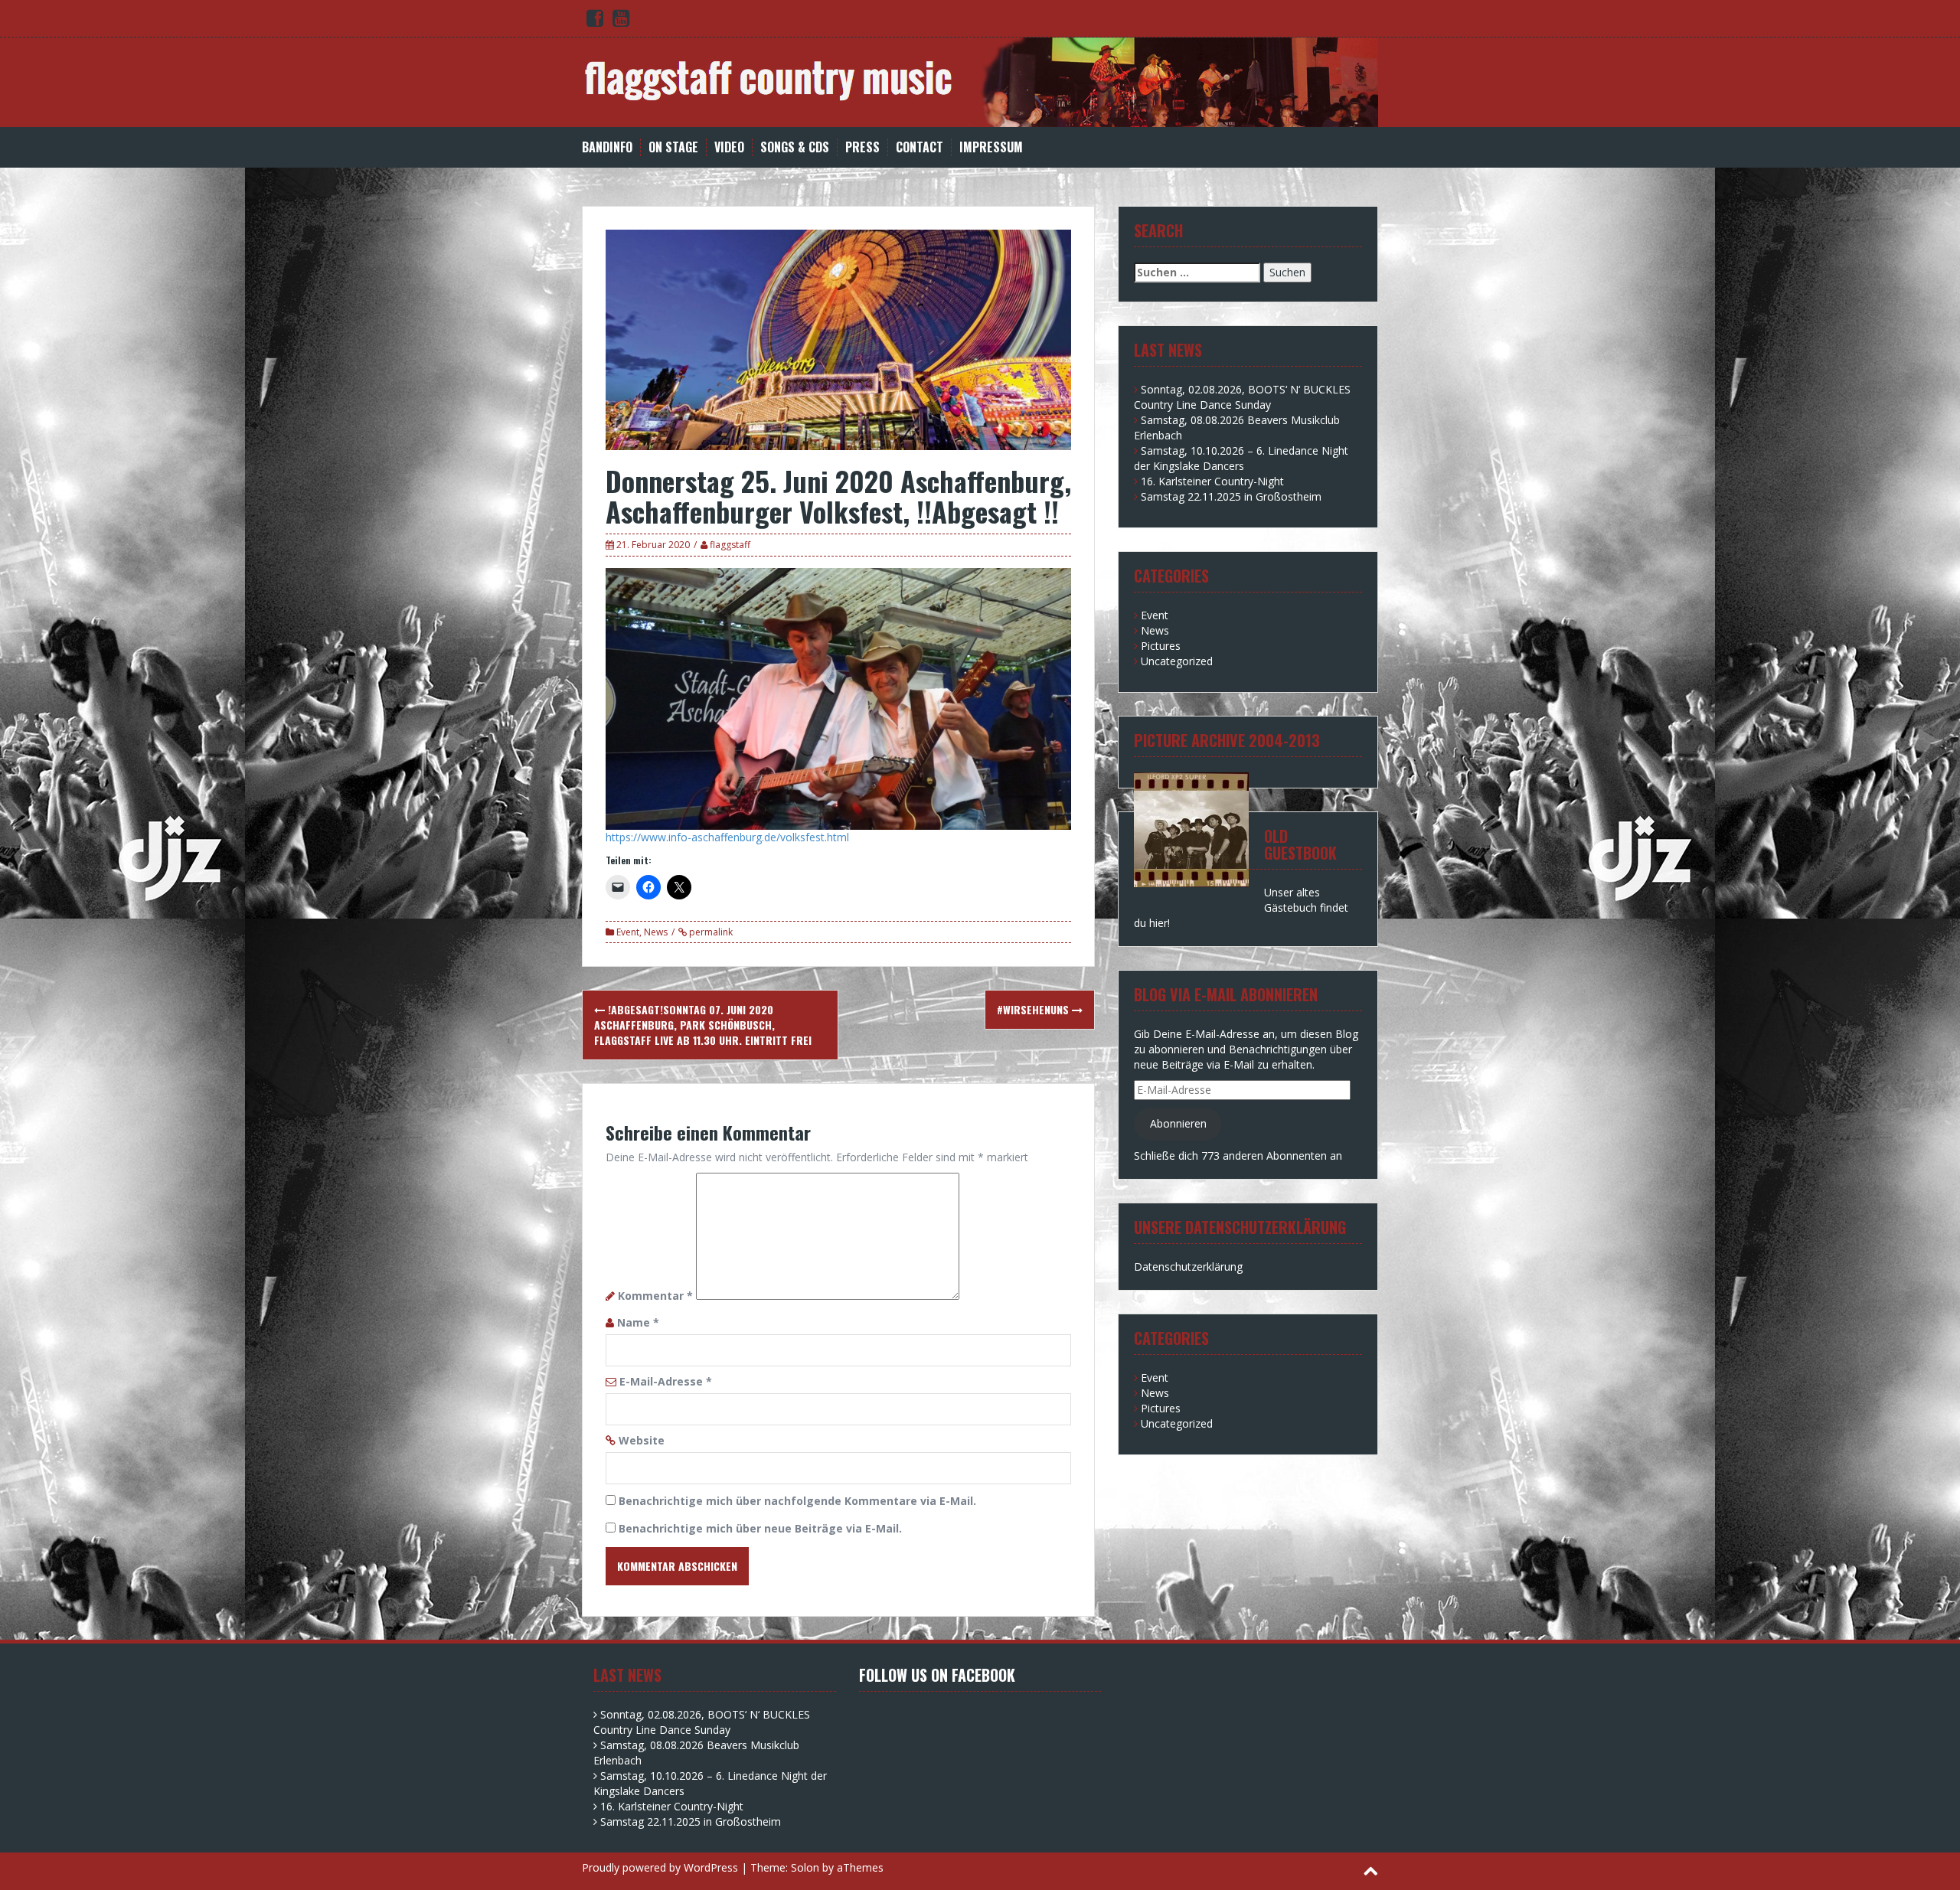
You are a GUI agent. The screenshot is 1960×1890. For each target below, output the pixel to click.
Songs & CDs (795, 147)
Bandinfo (607, 147)
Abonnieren (1178, 1123)
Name (638, 1322)
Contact (920, 147)
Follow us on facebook (937, 1675)
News (656, 932)
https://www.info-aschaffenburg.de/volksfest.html (727, 837)
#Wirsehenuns (1034, 1009)
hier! (1160, 923)
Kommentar (655, 1296)
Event (628, 932)
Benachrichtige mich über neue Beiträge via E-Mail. (760, 1528)
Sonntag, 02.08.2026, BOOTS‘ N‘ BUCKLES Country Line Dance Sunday (1242, 397)
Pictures (1161, 646)
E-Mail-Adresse (666, 1381)
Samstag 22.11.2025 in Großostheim (1231, 496)
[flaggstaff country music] (980, 81)
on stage (673, 147)
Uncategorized (1177, 661)
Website (642, 1440)
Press (862, 147)
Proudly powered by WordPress (660, 1867)
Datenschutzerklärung (1188, 1267)
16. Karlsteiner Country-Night (1212, 481)
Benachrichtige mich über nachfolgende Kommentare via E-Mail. (797, 1501)
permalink (710, 932)
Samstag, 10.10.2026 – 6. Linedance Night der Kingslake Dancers (1241, 458)
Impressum (991, 147)
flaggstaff (730, 545)
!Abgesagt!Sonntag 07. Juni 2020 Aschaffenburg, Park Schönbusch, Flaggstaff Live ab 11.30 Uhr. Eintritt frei (703, 1025)
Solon (805, 1867)
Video (729, 147)
